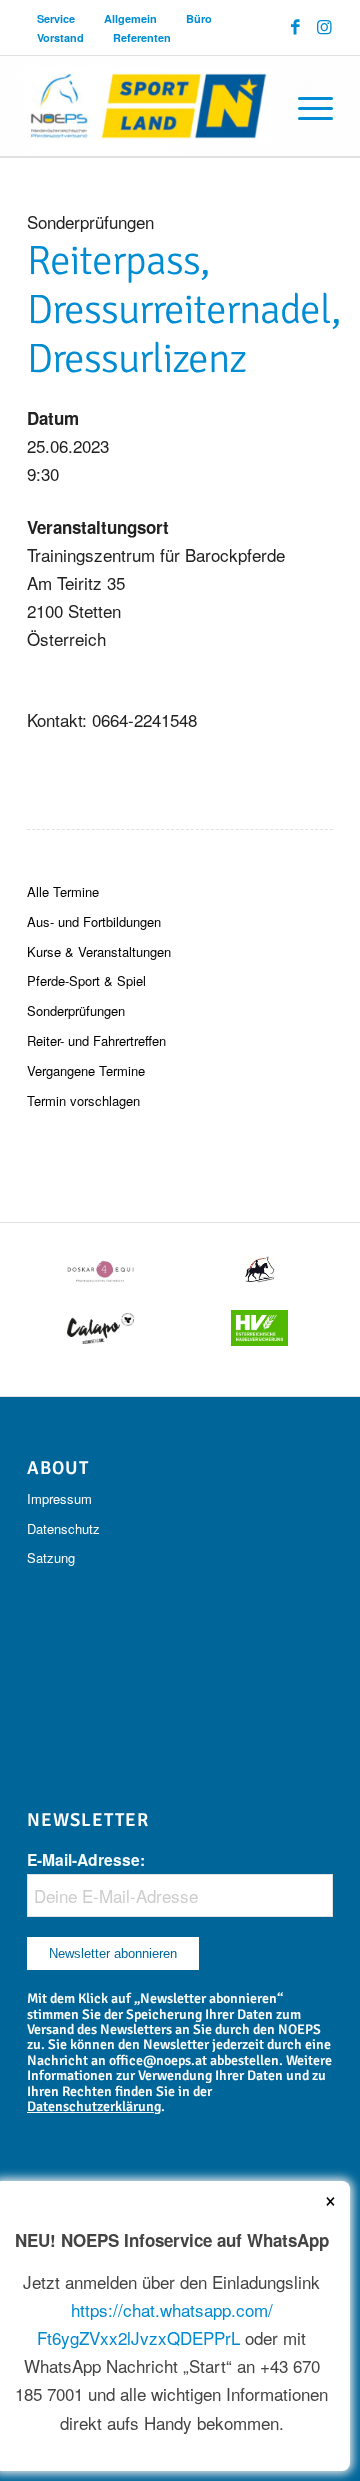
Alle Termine (63, 891)
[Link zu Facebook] (295, 27)
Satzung (51, 1557)
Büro (199, 18)
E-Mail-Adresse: (86, 1859)
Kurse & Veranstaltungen (99, 951)
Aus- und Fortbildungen (94, 921)
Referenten (142, 37)
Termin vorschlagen (83, 1100)
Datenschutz (63, 1528)
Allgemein (130, 18)
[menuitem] (56, 18)
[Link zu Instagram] (324, 27)
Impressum (59, 1498)
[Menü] (305, 106)
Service (56, 18)
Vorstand (60, 37)
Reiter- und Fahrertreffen (96, 1040)
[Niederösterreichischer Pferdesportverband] (149, 106)
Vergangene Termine (86, 1070)
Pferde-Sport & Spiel (86, 980)
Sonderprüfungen (76, 1010)
